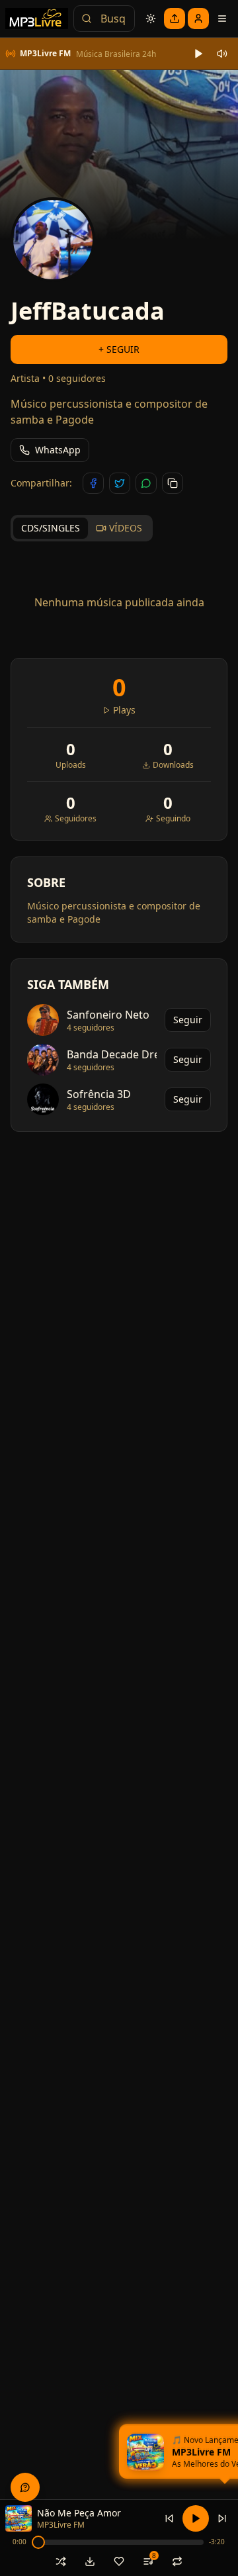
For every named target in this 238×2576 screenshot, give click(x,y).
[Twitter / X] (120, 483)
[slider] (38, 2542)
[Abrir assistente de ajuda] (25, 2487)
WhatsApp (58, 450)
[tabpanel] (119, 602)
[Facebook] (93, 483)
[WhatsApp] (146, 483)
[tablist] (82, 528)
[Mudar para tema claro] (151, 19)
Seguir (188, 1020)
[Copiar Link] (173, 483)
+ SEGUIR (119, 349)
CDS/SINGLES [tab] (51, 528)
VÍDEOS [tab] (126, 528)
